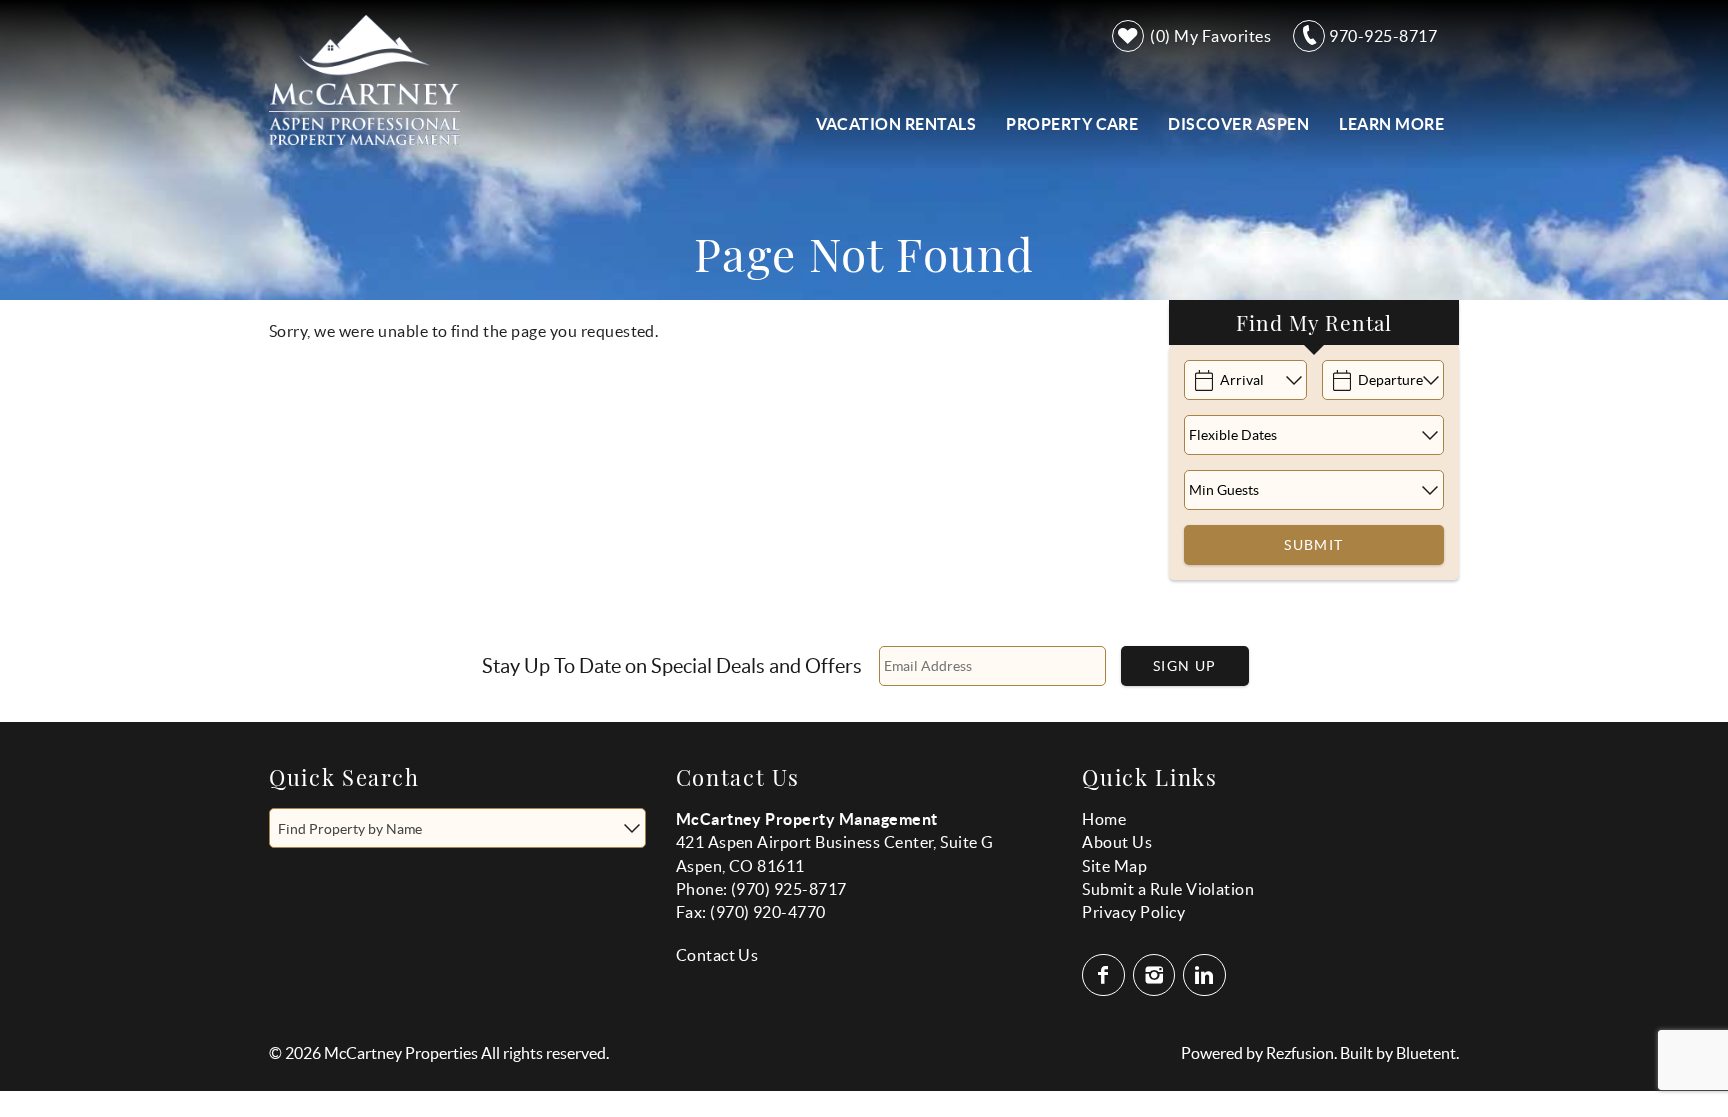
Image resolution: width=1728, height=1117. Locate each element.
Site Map (1114, 866)
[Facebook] (1105, 975)
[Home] (364, 78)
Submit (1313, 545)
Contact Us (717, 955)
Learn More (1391, 124)
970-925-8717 (1383, 36)
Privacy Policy (1133, 912)
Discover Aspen (1238, 124)
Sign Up (1185, 666)
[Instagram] (1156, 975)
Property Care (1072, 124)
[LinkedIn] (1206, 975)
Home (1104, 819)
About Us (1117, 842)
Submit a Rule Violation (1168, 889)
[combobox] (457, 828)
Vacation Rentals (896, 124)
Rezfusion (1300, 1053)
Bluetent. (1427, 1053)
